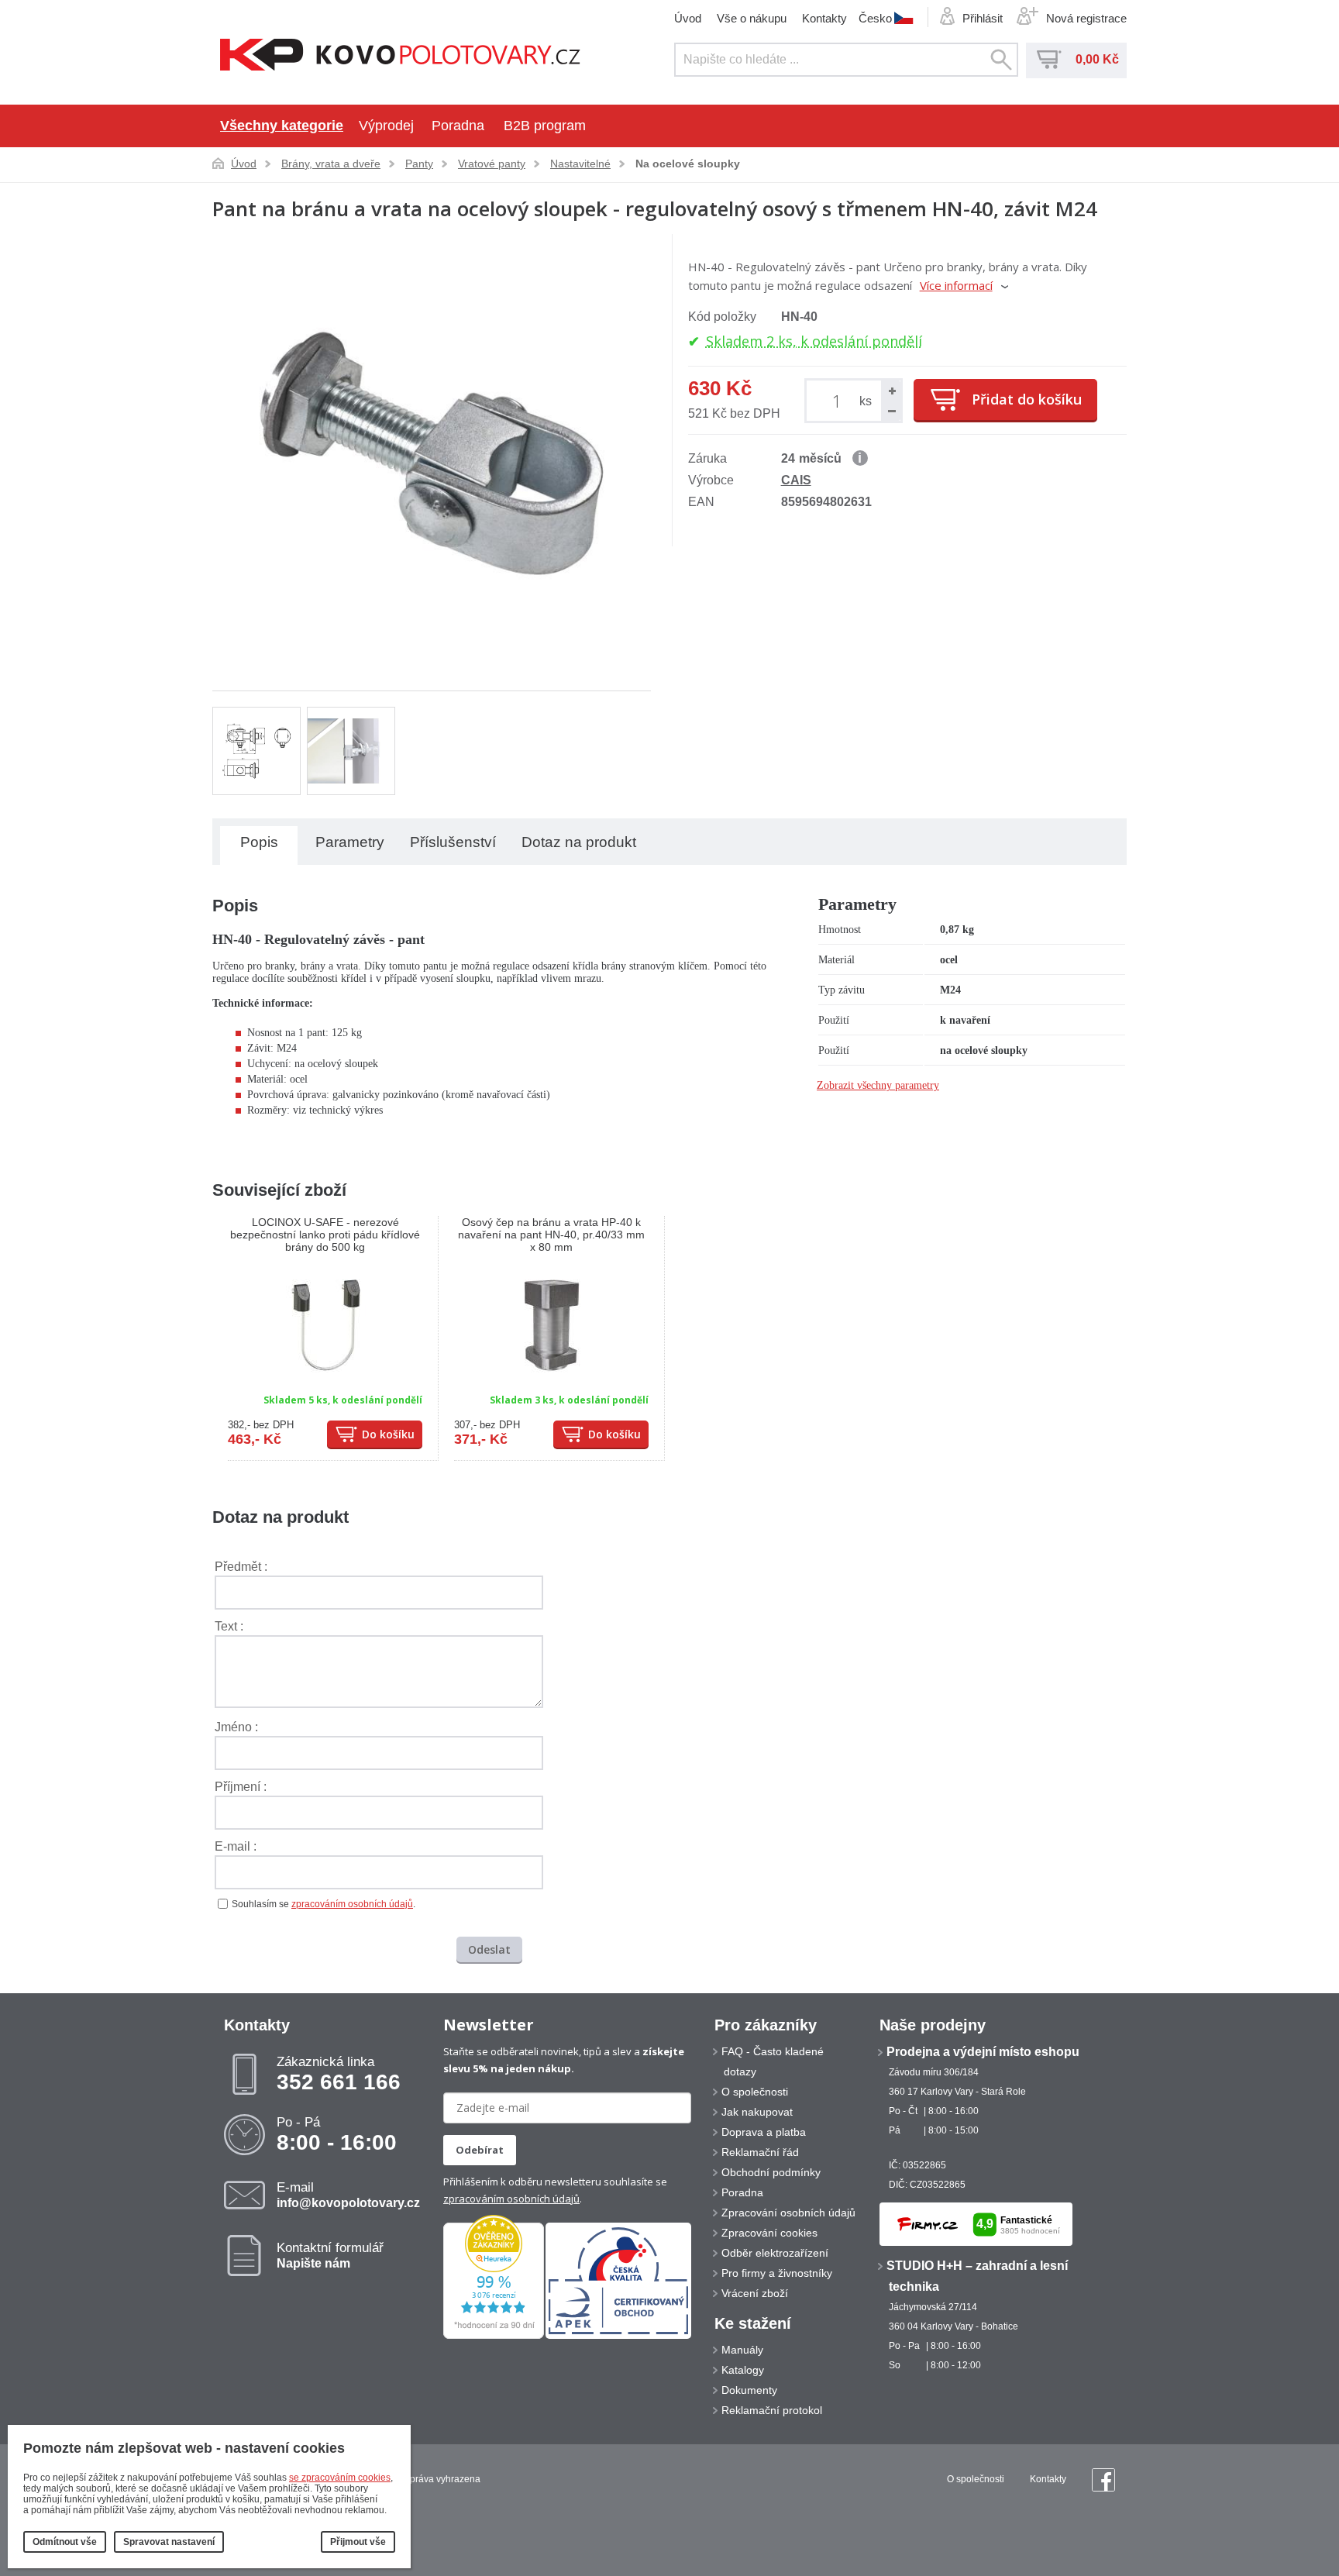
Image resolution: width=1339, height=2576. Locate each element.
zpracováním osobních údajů (352, 1904)
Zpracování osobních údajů (788, 2213)
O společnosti (755, 2092)
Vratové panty (492, 164)
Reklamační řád (760, 2152)
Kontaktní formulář (330, 2255)
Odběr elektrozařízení (775, 2253)
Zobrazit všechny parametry (878, 1085)
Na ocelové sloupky (688, 164)
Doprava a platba (764, 2132)
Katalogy (743, 2370)
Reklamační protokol (772, 2410)
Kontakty (824, 18)
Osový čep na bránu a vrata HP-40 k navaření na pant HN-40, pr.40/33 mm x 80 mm (551, 1235)
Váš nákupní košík (1049, 60)
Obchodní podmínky (771, 2172)
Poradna (458, 126)
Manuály (742, 2350)
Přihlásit (983, 18)
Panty (419, 164)
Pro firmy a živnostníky (777, 2273)
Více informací (956, 285)
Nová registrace (1086, 18)
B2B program (545, 126)
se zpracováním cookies (340, 2478)
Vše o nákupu (752, 18)
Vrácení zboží (755, 2293)
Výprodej (386, 126)
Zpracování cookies (769, 2233)
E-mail (348, 2195)
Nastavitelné (580, 164)
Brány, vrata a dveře (331, 164)
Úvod (688, 18)
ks (866, 401)
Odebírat (480, 2150)
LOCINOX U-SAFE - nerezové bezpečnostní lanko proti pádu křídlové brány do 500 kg (325, 1235)
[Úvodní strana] (400, 56)
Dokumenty (749, 2390)
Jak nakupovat (757, 2112)
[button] (891, 391)
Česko (875, 18)
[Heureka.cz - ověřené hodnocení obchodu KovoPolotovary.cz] (494, 2336)
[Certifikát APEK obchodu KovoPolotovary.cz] (618, 2336)
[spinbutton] (840, 400)
